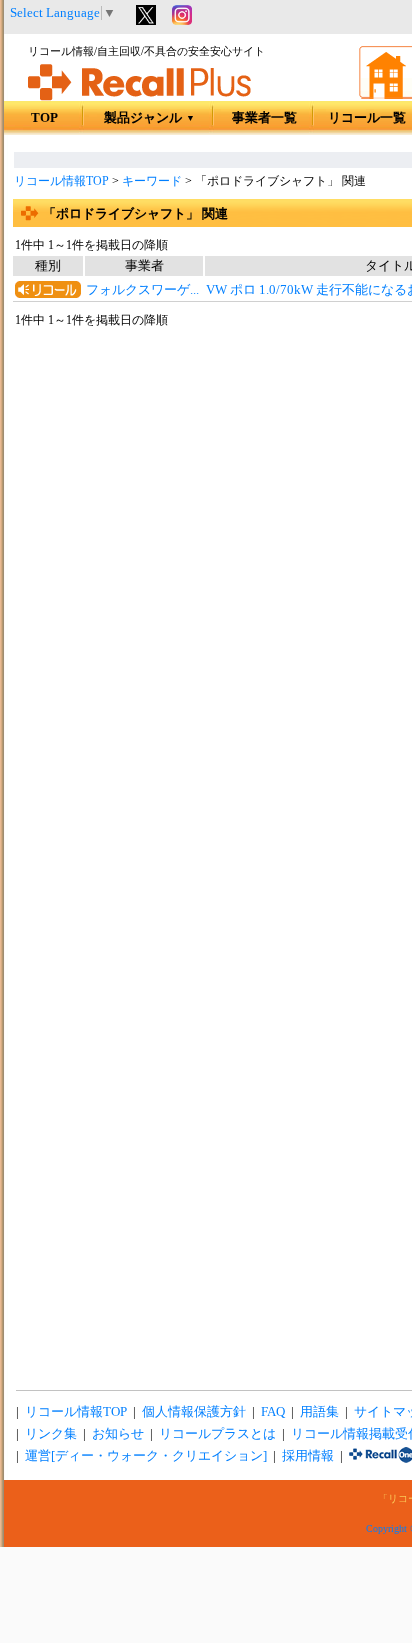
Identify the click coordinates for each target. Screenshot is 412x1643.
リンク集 (51, 1434)
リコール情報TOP (61, 181)
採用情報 (308, 1456)
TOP (44, 118)
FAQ (273, 1412)
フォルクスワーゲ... (142, 290)
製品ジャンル (149, 118)
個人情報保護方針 (194, 1412)
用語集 (319, 1412)
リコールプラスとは (217, 1434)
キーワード (152, 181)
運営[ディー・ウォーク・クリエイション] (146, 1456)
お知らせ (118, 1434)
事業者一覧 (264, 118)
